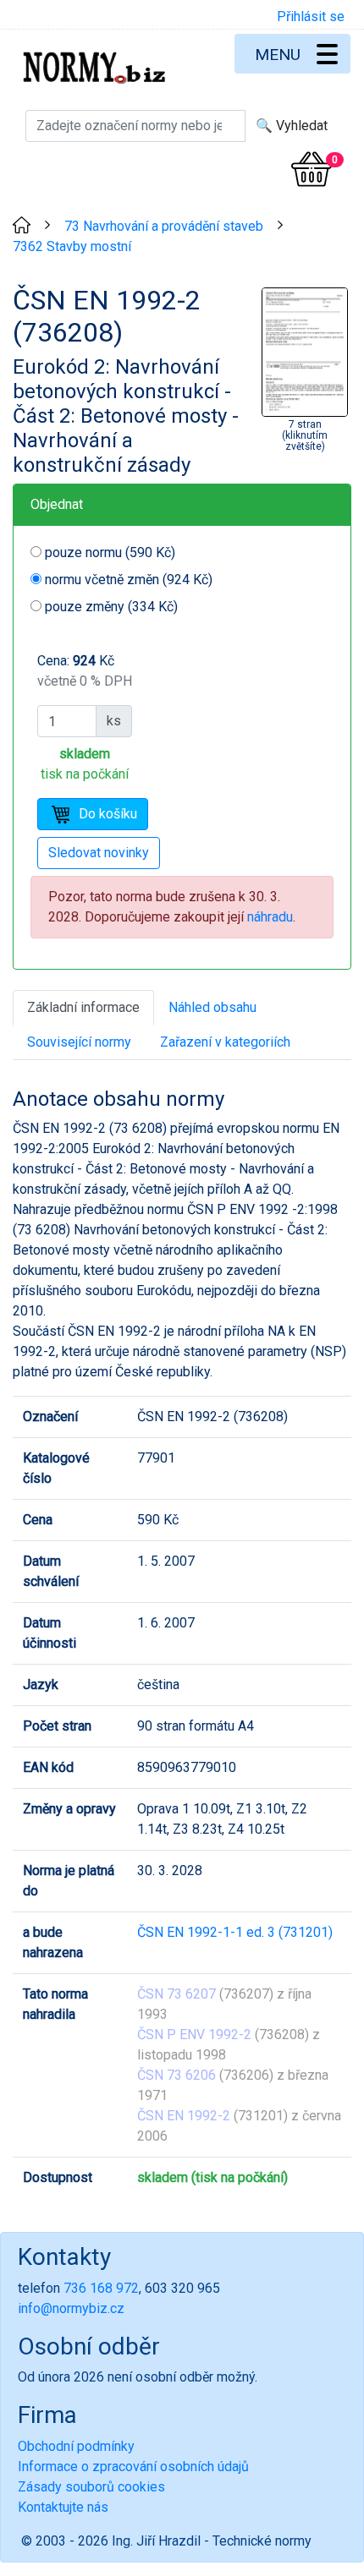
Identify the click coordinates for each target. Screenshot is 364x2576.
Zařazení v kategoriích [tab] (225, 1042)
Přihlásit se (311, 16)
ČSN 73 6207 (176, 1994)
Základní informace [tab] (83, 1007)
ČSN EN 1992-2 (184, 2116)
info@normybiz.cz (71, 2308)
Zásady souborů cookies (91, 2487)
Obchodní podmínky (76, 2446)
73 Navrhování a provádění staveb (164, 226)
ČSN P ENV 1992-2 (194, 2035)
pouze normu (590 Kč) (110, 552)
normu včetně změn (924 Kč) (129, 580)
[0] (312, 169)
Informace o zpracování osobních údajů (133, 2467)
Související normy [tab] (79, 1042)
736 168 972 (101, 2288)
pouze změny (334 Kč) (111, 607)
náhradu (270, 917)
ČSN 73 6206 (176, 2075)
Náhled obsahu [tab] (212, 1007)
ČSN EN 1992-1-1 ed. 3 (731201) (235, 1932)
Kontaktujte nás (63, 2507)
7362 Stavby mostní (72, 246)
